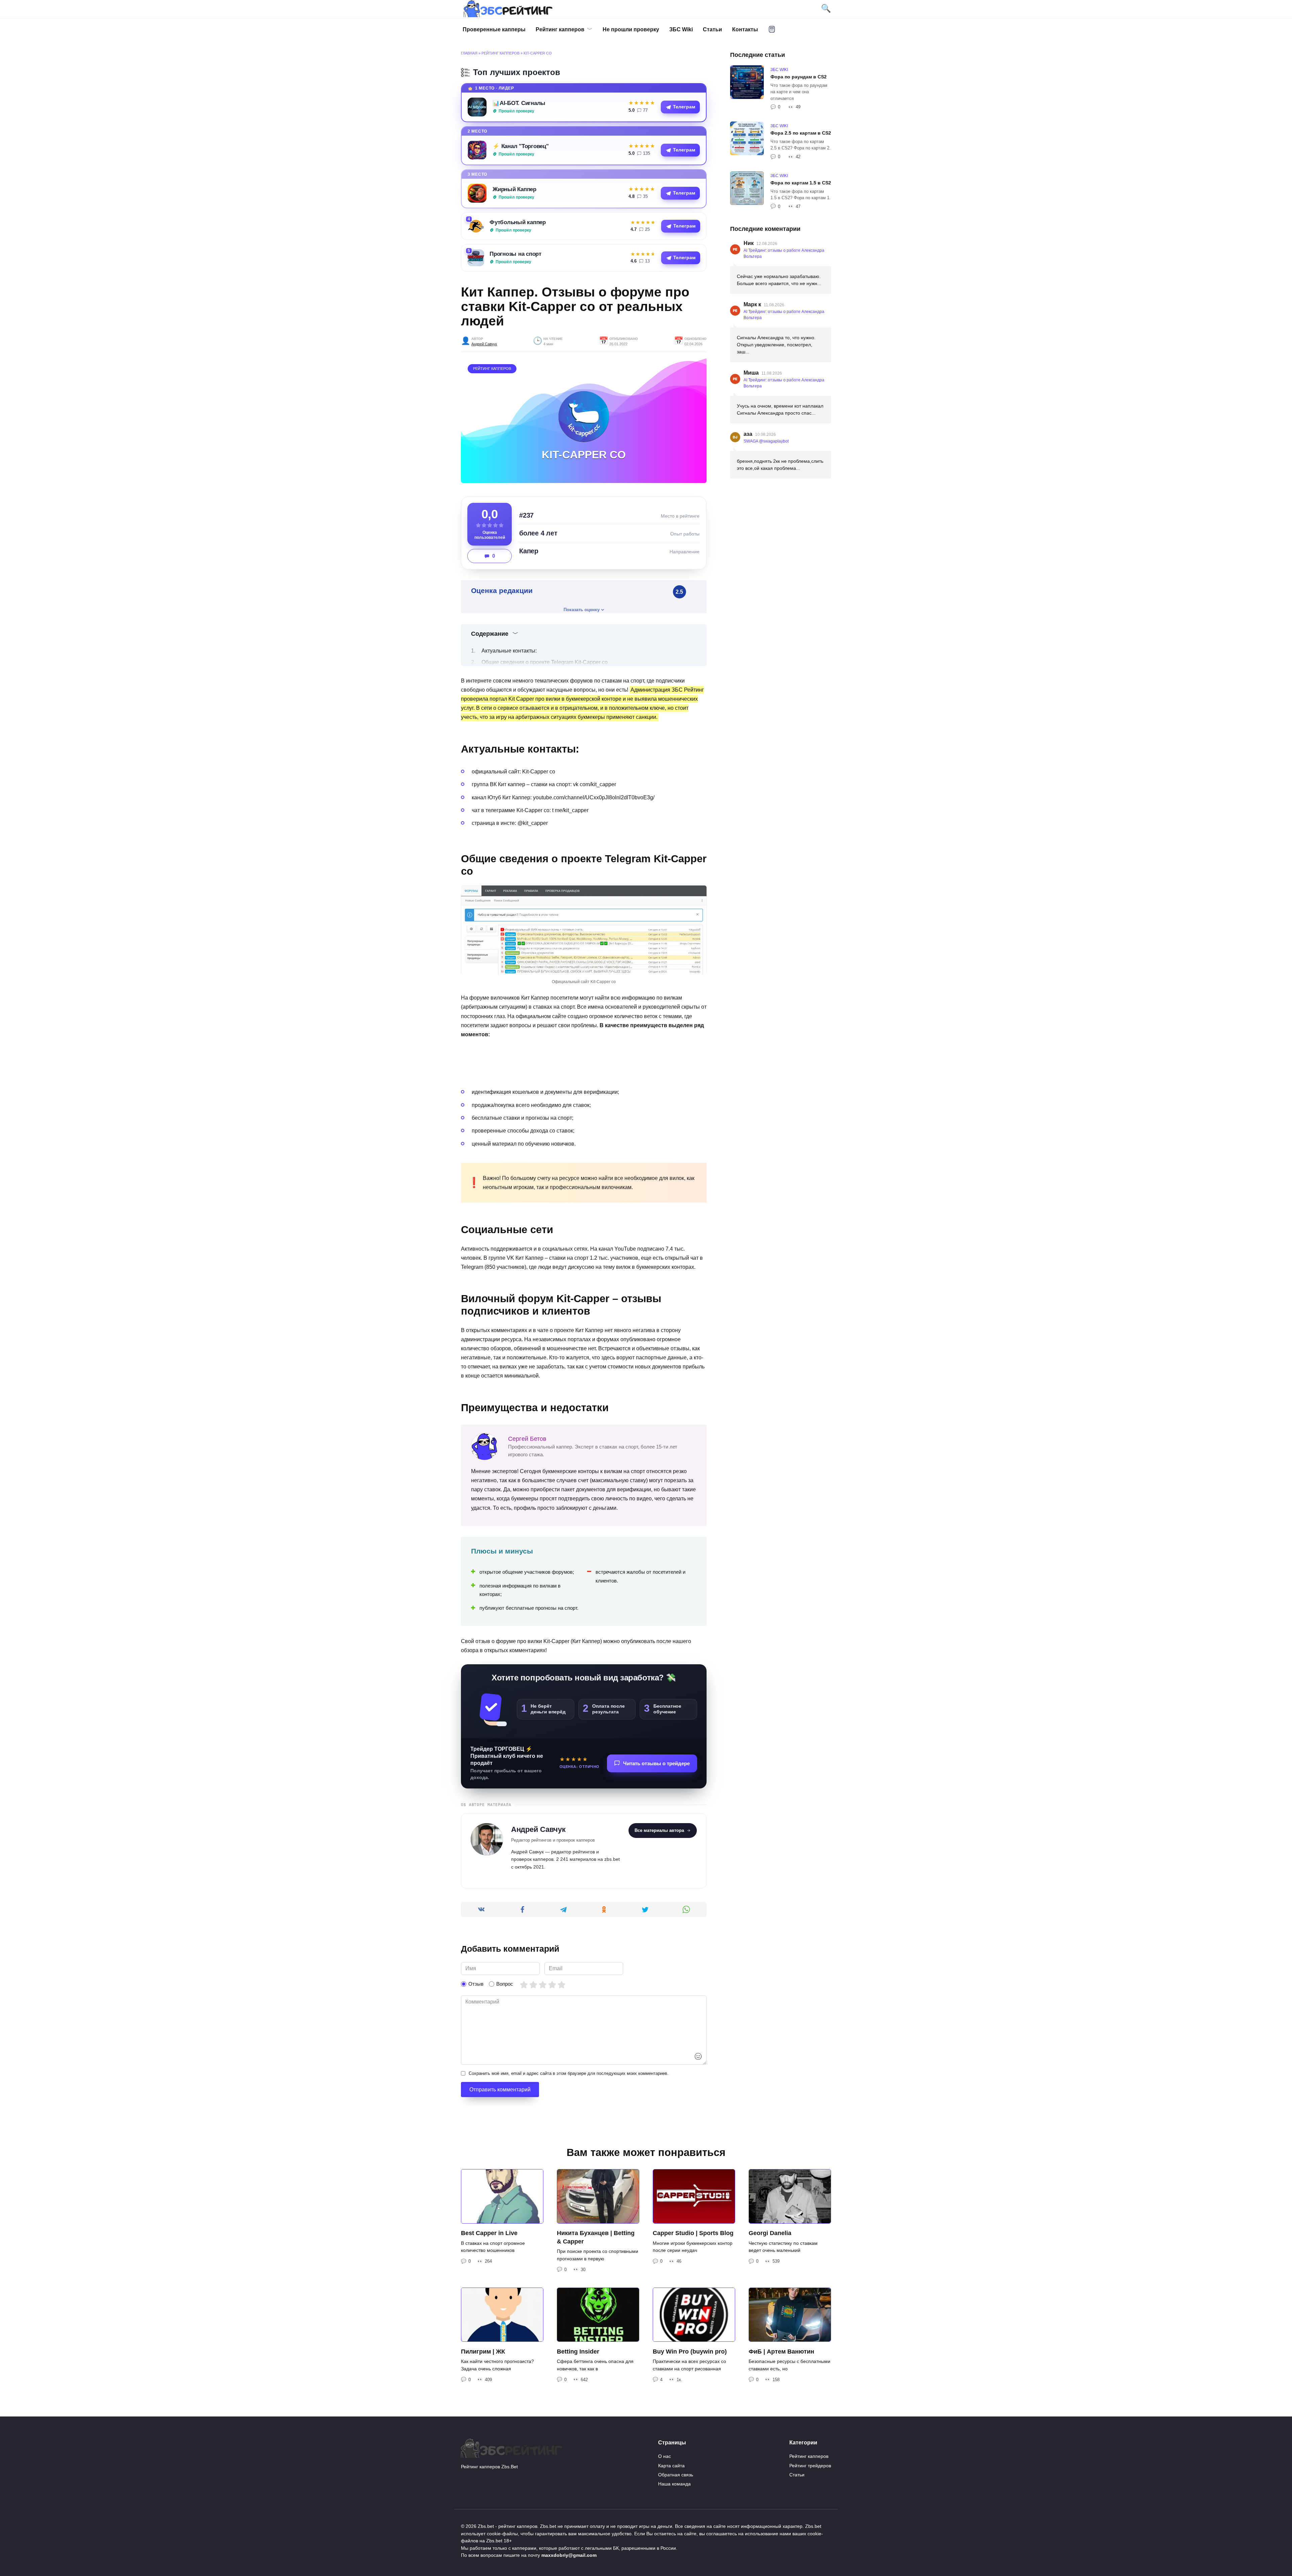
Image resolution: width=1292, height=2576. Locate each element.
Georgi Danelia (770, 2233)
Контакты (745, 29)
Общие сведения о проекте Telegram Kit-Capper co (545, 662)
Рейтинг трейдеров (810, 2466)
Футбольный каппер (518, 222)
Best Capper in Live (489, 2233)
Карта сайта (671, 2466)
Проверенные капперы (494, 29)
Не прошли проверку (631, 29)
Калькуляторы (772, 29)
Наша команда (674, 2484)
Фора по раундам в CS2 (799, 77)
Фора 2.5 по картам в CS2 (801, 133)
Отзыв (476, 1984)
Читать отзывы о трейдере (656, 1763)
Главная (469, 53)
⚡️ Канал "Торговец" (521, 146)
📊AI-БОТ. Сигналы (519, 103)
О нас (665, 2456)
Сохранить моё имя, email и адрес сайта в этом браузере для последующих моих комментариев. (569, 2073)
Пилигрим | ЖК (483, 2351)
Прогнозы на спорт (515, 254)
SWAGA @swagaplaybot (766, 441)
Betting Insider (578, 2351)
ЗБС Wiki (681, 29)
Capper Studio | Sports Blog (693, 2233)
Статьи (712, 29)
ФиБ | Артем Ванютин (781, 2351)
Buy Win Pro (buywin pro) (690, 2351)
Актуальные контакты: (509, 651)
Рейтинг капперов (560, 29)
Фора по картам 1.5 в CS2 (801, 183)
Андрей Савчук (484, 344)
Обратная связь (676, 2475)
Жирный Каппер (514, 189)
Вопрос (505, 1984)
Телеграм (684, 107)
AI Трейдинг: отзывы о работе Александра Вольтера (784, 253)
